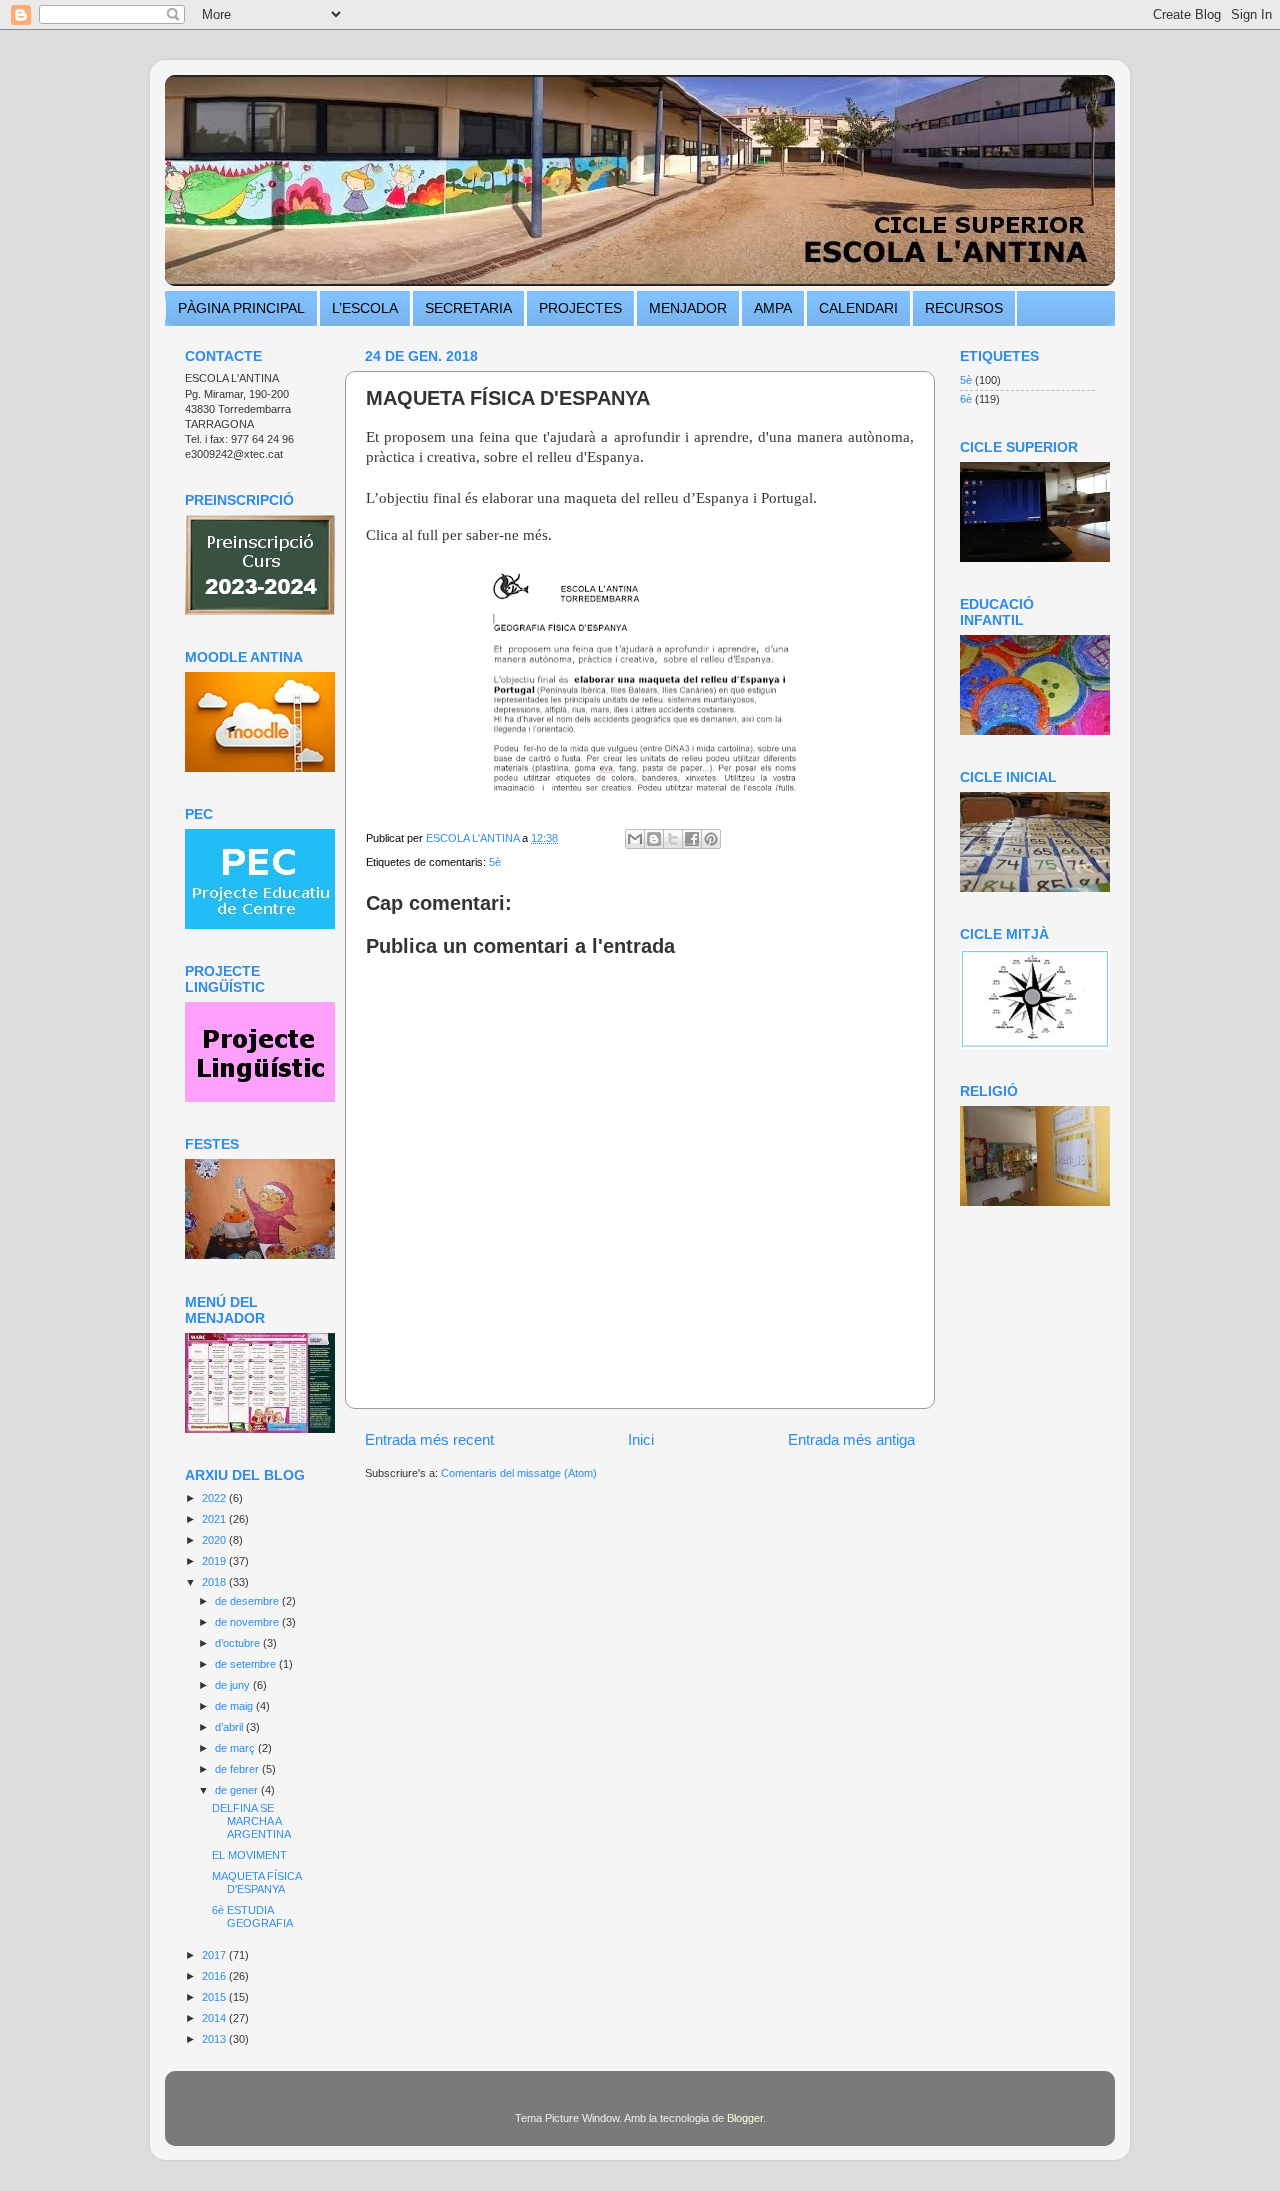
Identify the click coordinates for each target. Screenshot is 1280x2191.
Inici (641, 1439)
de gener (238, 1790)
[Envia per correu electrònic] (635, 839)
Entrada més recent (429, 1439)
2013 (215, 2039)
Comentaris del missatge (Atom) (519, 1473)
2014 (215, 2018)
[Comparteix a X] (673, 839)
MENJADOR (688, 308)
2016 (215, 1976)
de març (236, 1748)
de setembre (247, 1664)
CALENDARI (858, 308)
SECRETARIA (468, 308)
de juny (234, 1685)
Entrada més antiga (851, 1439)
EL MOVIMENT (249, 1855)
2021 (215, 1519)
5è (495, 862)
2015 (215, 1997)
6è (966, 399)
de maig (235, 1706)
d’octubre (239, 1643)
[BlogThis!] (654, 839)
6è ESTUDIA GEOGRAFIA (252, 1916)
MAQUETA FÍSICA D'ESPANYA (256, 1882)
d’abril (230, 1727)
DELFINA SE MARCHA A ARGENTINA (251, 1821)
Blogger (745, 2118)
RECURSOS (964, 308)
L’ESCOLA (365, 308)
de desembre (248, 1601)
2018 (215, 1582)
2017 (215, 1955)
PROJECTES (580, 308)
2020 (215, 1540)
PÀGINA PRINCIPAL (241, 308)
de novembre (248, 1622)
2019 (215, 1561)
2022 (215, 1498)
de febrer (238, 1769)
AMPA (773, 308)
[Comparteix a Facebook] (692, 839)
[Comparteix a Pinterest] (711, 839)
